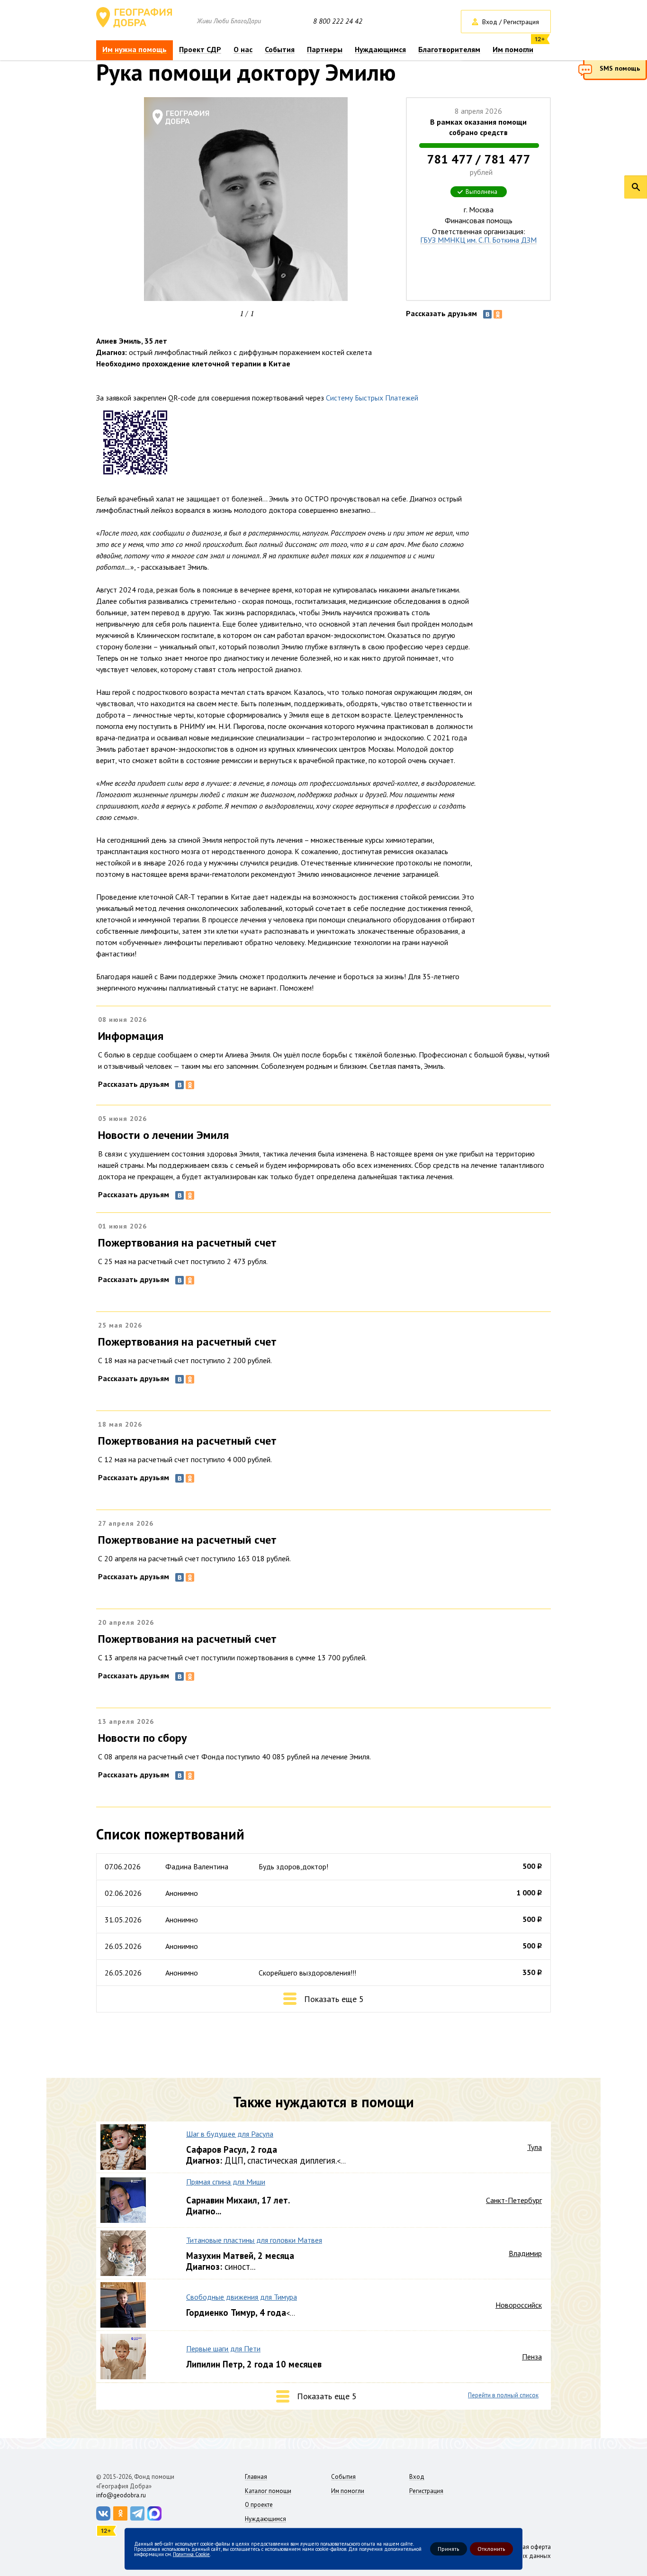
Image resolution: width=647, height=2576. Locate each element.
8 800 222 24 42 (338, 21)
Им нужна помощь (135, 50)
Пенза (532, 2357)
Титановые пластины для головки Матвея (254, 2240)
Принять (449, 2549)
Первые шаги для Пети (223, 2348)
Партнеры (325, 50)
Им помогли (513, 50)
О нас (243, 50)
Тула (535, 2147)
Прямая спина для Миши (226, 2182)
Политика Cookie (191, 2554)
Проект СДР (200, 50)
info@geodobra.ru (121, 2495)
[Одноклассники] (498, 314)
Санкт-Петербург (514, 2200)
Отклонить (491, 2549)
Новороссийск (519, 2305)
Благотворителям (449, 50)
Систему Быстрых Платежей (372, 398)
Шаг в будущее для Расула (230, 2134)
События (280, 50)
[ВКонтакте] (487, 314)
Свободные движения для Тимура (242, 2297)
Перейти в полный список (503, 2395)
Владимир (525, 2253)
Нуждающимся (380, 50)
